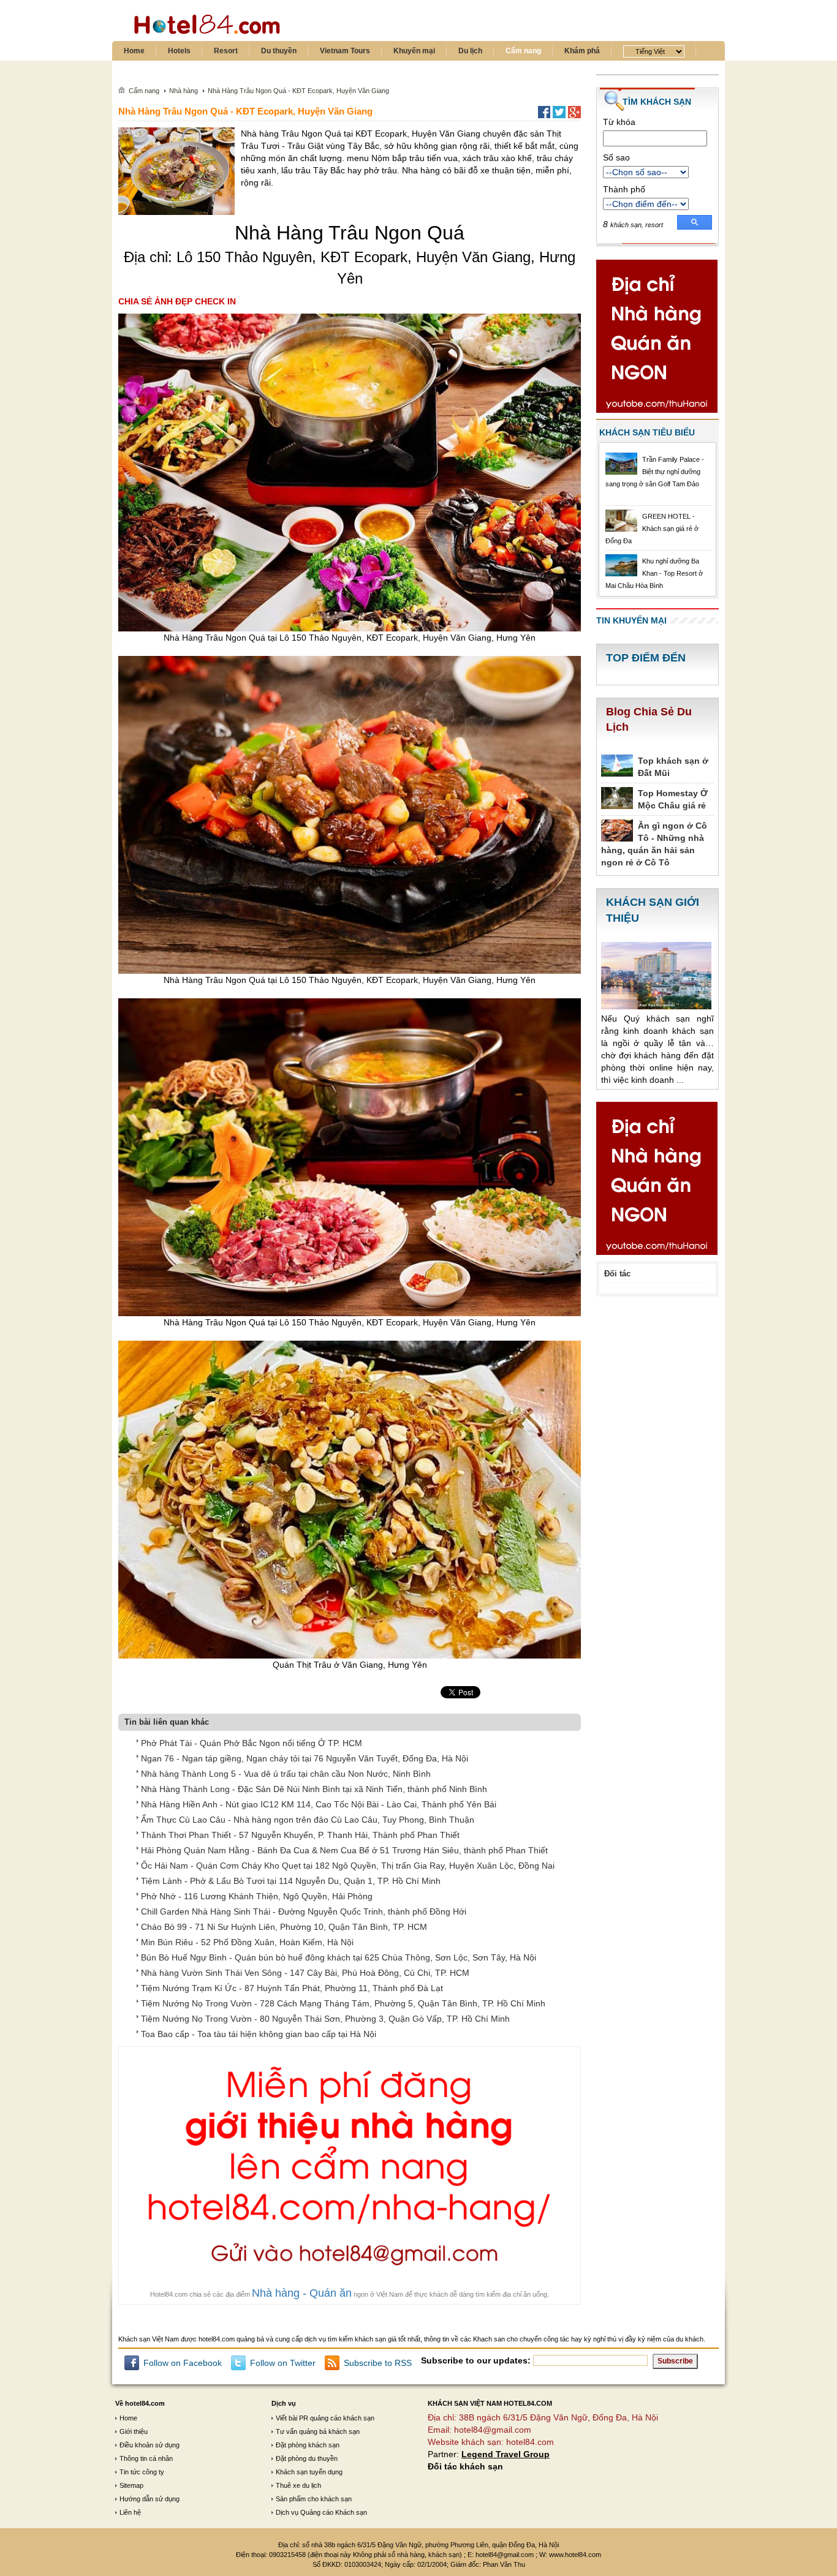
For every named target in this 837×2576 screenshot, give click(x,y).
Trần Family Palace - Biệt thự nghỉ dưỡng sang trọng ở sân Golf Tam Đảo (655, 472)
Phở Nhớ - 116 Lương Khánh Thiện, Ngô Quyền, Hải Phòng (257, 1896)
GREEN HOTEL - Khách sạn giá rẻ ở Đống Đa (652, 529)
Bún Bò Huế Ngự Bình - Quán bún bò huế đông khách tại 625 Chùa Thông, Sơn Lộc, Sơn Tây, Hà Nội (339, 1957)
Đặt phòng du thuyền (307, 2458)
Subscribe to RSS (378, 2363)
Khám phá (582, 51)
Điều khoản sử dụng (150, 2445)
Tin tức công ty (142, 2472)
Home (134, 51)
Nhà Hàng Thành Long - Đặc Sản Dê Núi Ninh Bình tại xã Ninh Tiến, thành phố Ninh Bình (314, 1789)
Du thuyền (279, 51)
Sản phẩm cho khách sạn (314, 2499)
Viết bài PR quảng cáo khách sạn (325, 2418)
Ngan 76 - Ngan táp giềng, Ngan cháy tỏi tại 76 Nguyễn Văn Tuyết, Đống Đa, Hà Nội (305, 1758)
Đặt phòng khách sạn (308, 2445)
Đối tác (617, 1274)
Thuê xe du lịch (298, 2485)
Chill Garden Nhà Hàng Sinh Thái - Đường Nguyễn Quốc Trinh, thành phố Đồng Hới (304, 1911)
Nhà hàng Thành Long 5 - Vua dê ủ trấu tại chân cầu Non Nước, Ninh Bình (286, 1774)
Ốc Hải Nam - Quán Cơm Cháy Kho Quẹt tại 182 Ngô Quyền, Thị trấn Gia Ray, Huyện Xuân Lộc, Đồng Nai (348, 1866)
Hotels (179, 51)
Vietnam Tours (345, 51)
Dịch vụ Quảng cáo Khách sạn (321, 2512)
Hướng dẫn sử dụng (150, 2499)
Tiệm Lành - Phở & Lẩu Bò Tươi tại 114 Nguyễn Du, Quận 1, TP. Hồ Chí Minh (291, 1881)
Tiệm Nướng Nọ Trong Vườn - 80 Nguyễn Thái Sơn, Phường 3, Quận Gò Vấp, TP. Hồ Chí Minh (325, 2019)
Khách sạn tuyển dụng (309, 2472)
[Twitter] (560, 111)
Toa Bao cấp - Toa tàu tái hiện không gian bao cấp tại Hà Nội (259, 2034)
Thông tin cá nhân (146, 2458)
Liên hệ (130, 2512)
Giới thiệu (134, 2431)
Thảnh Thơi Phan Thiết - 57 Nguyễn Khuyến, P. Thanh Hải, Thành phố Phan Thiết (300, 1835)
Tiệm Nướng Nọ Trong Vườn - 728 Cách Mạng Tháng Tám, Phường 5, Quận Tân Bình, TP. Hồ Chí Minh (343, 2003)
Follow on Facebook (183, 2363)
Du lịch (470, 51)
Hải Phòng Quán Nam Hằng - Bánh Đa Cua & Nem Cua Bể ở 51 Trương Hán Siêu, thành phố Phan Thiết (344, 1850)
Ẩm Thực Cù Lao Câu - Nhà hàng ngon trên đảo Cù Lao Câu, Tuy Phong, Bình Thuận (308, 1820)
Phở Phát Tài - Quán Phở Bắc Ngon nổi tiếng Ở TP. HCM (252, 1743)
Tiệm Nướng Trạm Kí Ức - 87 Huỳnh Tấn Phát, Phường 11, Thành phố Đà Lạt (292, 1988)
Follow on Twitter (283, 2363)
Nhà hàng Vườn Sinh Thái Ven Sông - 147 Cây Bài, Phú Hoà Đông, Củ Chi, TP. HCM (305, 1973)
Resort (226, 51)
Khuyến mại (414, 51)
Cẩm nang (523, 51)
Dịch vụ (284, 2403)
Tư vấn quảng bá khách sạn (318, 2431)
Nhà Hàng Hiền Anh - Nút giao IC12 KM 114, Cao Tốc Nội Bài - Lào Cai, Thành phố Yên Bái (319, 1804)
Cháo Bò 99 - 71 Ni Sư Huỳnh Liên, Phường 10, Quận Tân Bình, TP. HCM (284, 1927)
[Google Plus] (574, 111)
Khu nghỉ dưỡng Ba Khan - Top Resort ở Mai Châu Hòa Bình (654, 573)
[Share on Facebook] (545, 111)
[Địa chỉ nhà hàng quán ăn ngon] (657, 339)
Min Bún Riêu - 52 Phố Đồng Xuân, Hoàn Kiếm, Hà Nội (247, 1942)
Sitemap (131, 2485)
